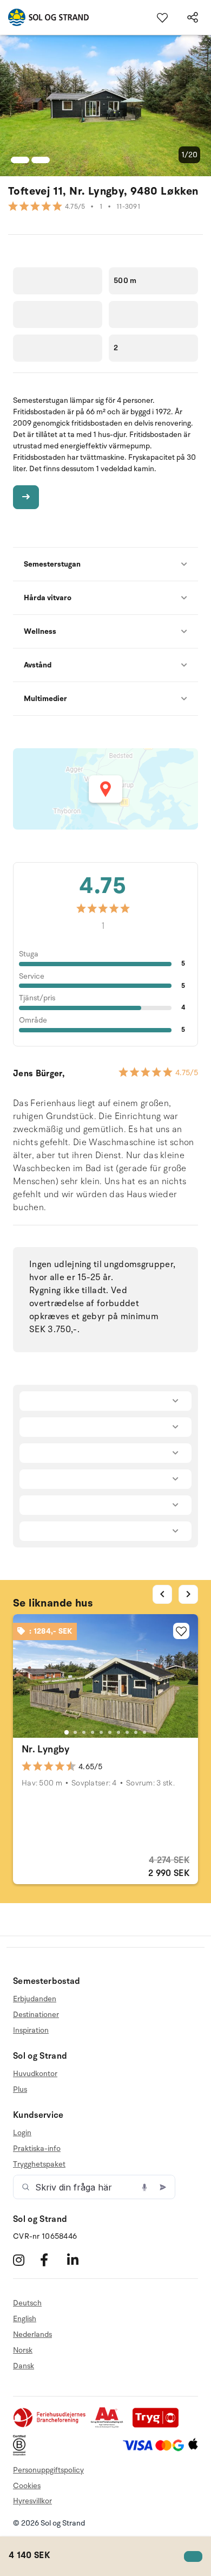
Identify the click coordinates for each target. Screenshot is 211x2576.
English (25, 2319)
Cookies (27, 2486)
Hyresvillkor (32, 2501)
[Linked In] (79, 2260)
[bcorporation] (22, 2453)
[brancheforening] (50, 2426)
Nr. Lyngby (46, 1749)
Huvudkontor (35, 2074)
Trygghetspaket (39, 2164)
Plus (20, 2089)
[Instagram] (25, 2260)
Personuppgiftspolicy (48, 2470)
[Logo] (44, 17)
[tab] (67, 1732)
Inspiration (31, 2030)
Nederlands (32, 2334)
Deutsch (27, 2303)
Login (22, 2133)
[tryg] (159, 2426)
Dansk (24, 2366)
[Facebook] (52, 2260)
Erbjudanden (35, 1999)
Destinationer (36, 2015)
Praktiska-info (37, 2148)
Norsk (23, 2350)
